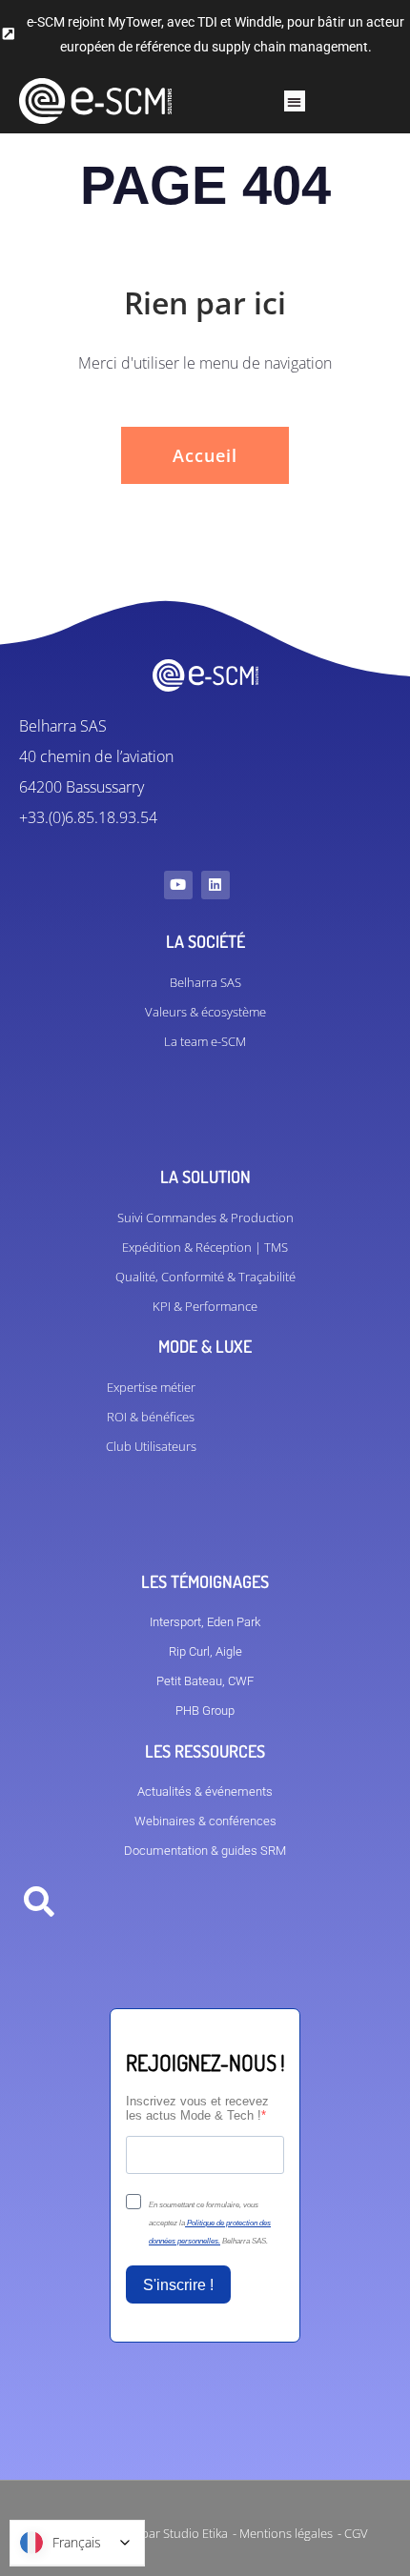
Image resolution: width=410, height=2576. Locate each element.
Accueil (205, 455)
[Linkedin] (215, 885)
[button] (295, 101)
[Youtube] (178, 885)
